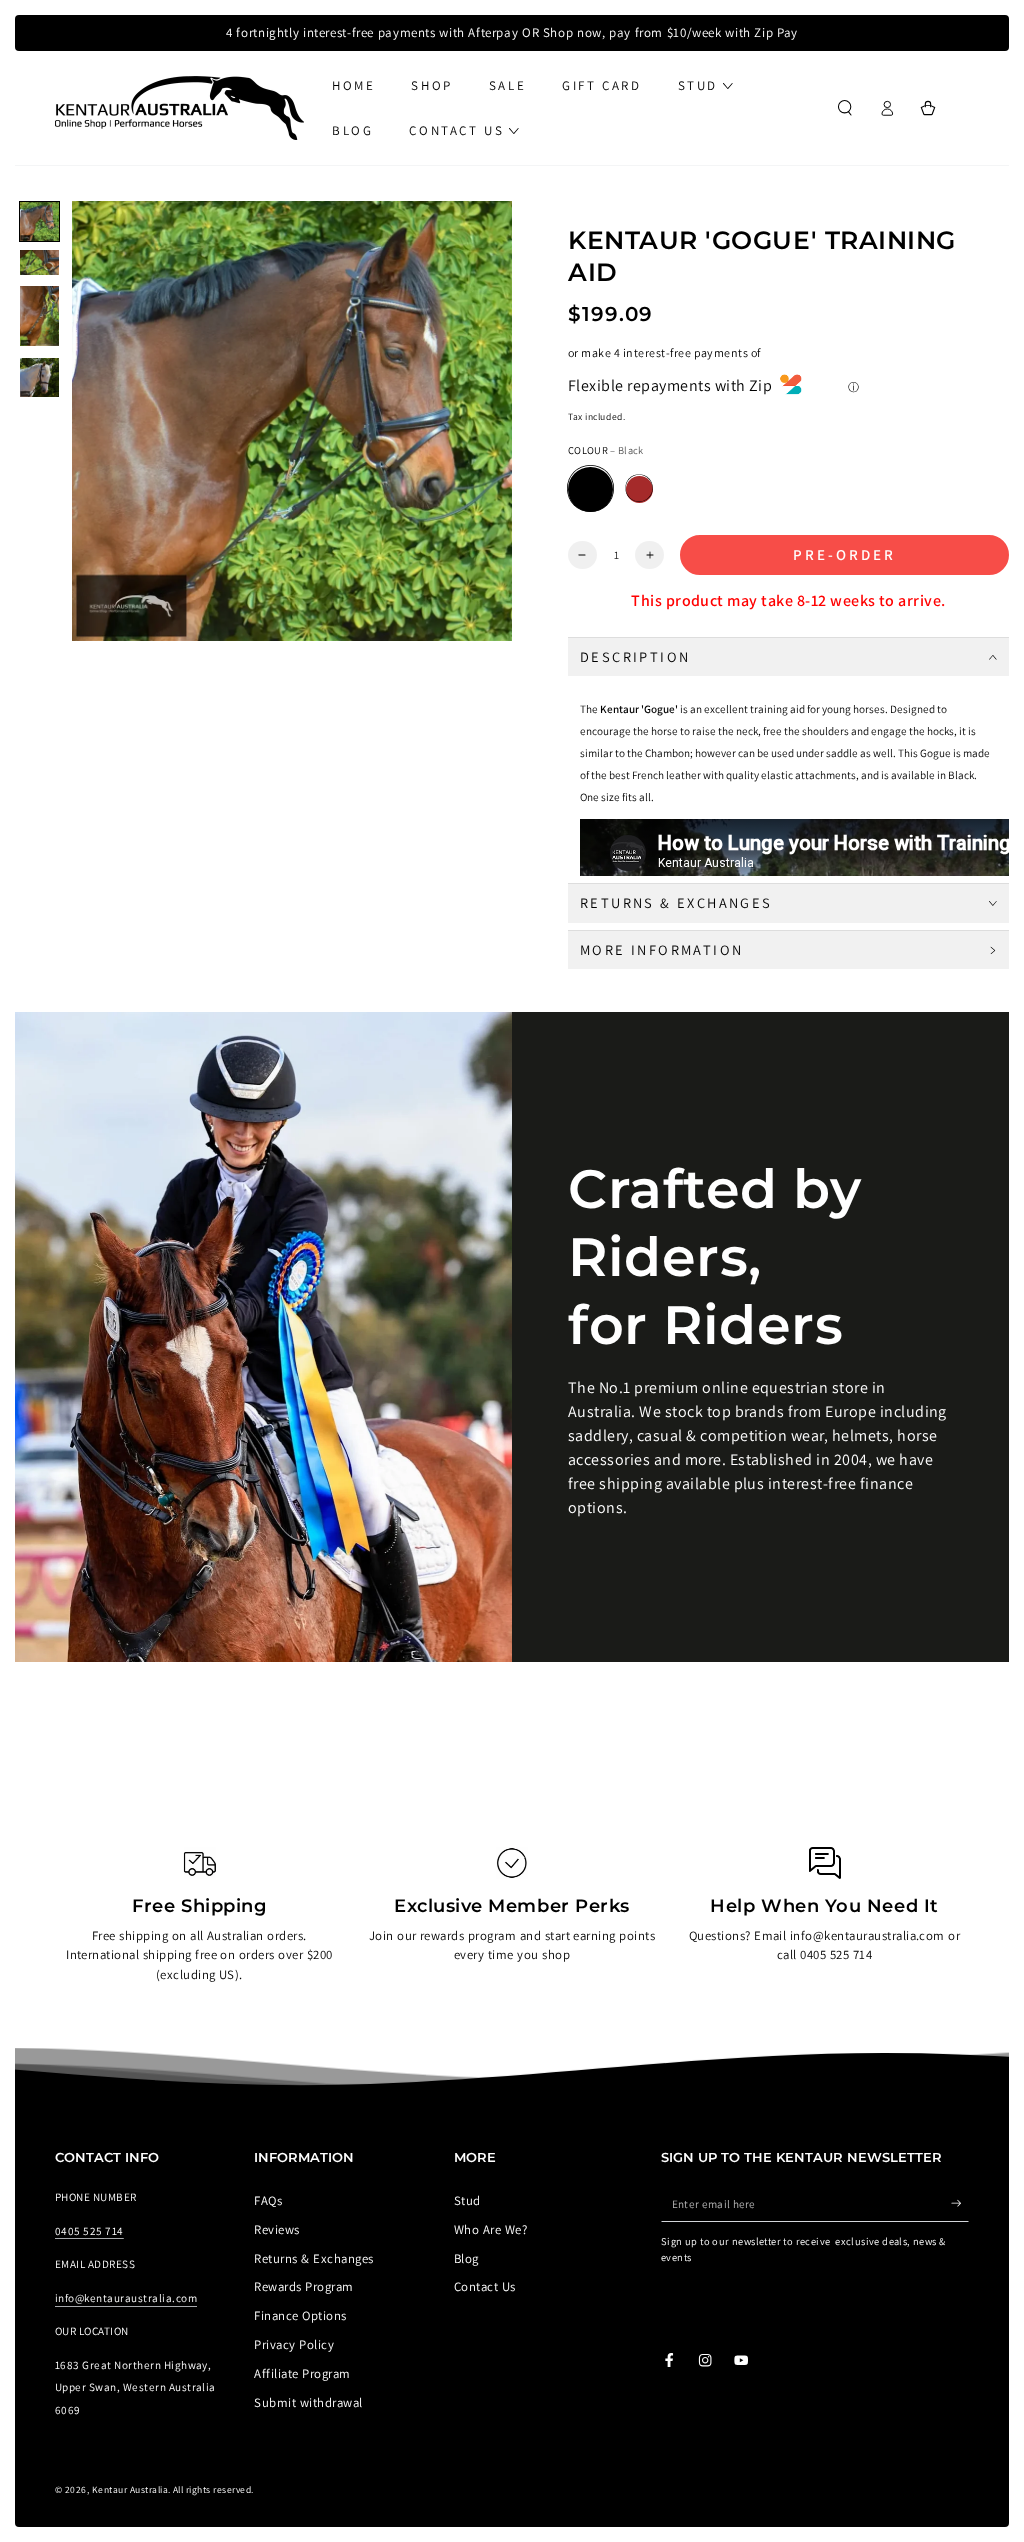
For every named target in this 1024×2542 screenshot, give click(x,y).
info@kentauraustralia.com (126, 2298)
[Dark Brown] (639, 489)
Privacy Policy (294, 2344)
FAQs (268, 2200)
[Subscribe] (960, 2203)
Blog (466, 2258)
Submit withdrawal (308, 2402)
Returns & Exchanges (313, 2258)
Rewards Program (303, 2286)
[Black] (590, 489)
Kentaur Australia (130, 2489)
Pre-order (844, 554)
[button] (845, 108)
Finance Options (300, 2315)
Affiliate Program (302, 2373)
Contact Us (485, 2286)
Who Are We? (490, 2229)
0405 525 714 (89, 2231)
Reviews (276, 2229)
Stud (467, 2200)
